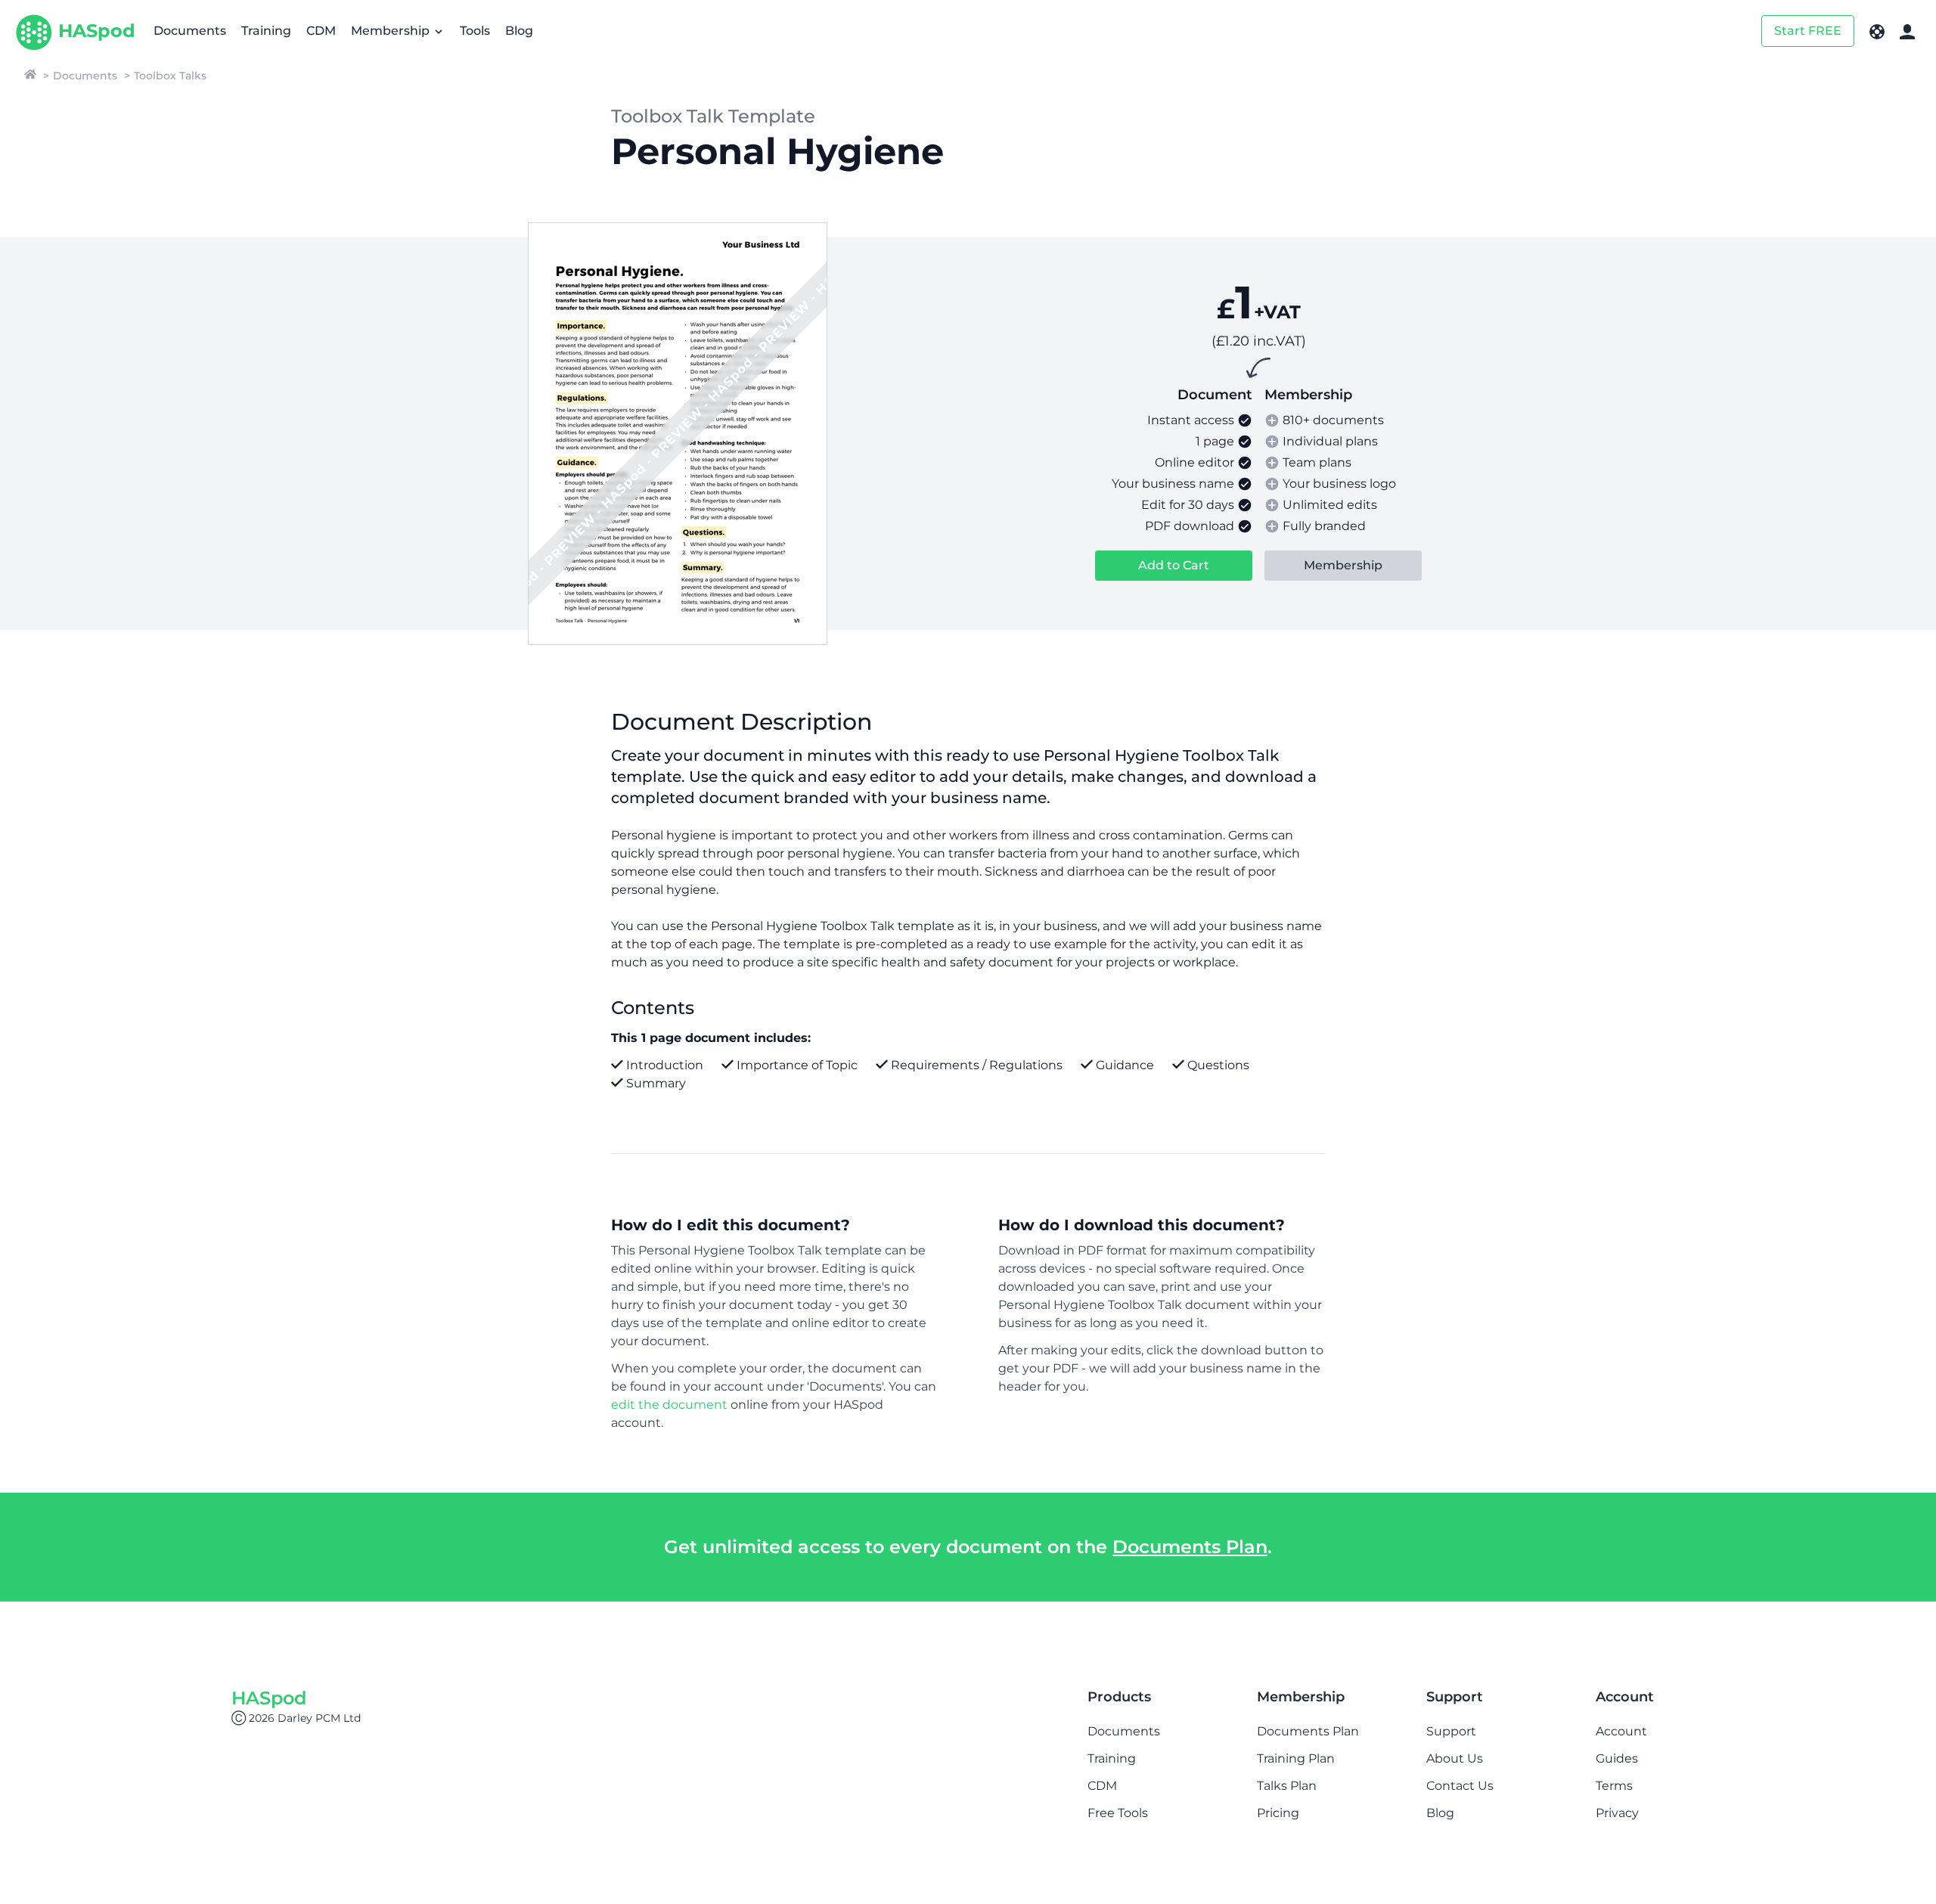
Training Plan (1296, 1758)
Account (1621, 1731)
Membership (392, 31)
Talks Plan (1287, 1786)
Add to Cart (1174, 565)
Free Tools (1118, 1813)
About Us (1455, 1758)
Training (266, 31)
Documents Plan (1190, 1547)
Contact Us (1460, 1786)
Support (1451, 1731)
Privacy (1617, 1813)
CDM (321, 31)
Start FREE (1808, 31)
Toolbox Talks (170, 76)
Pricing (1278, 1813)
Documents (190, 31)
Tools (475, 31)
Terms (1614, 1786)
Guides (1617, 1758)
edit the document (669, 1405)
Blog (519, 31)
